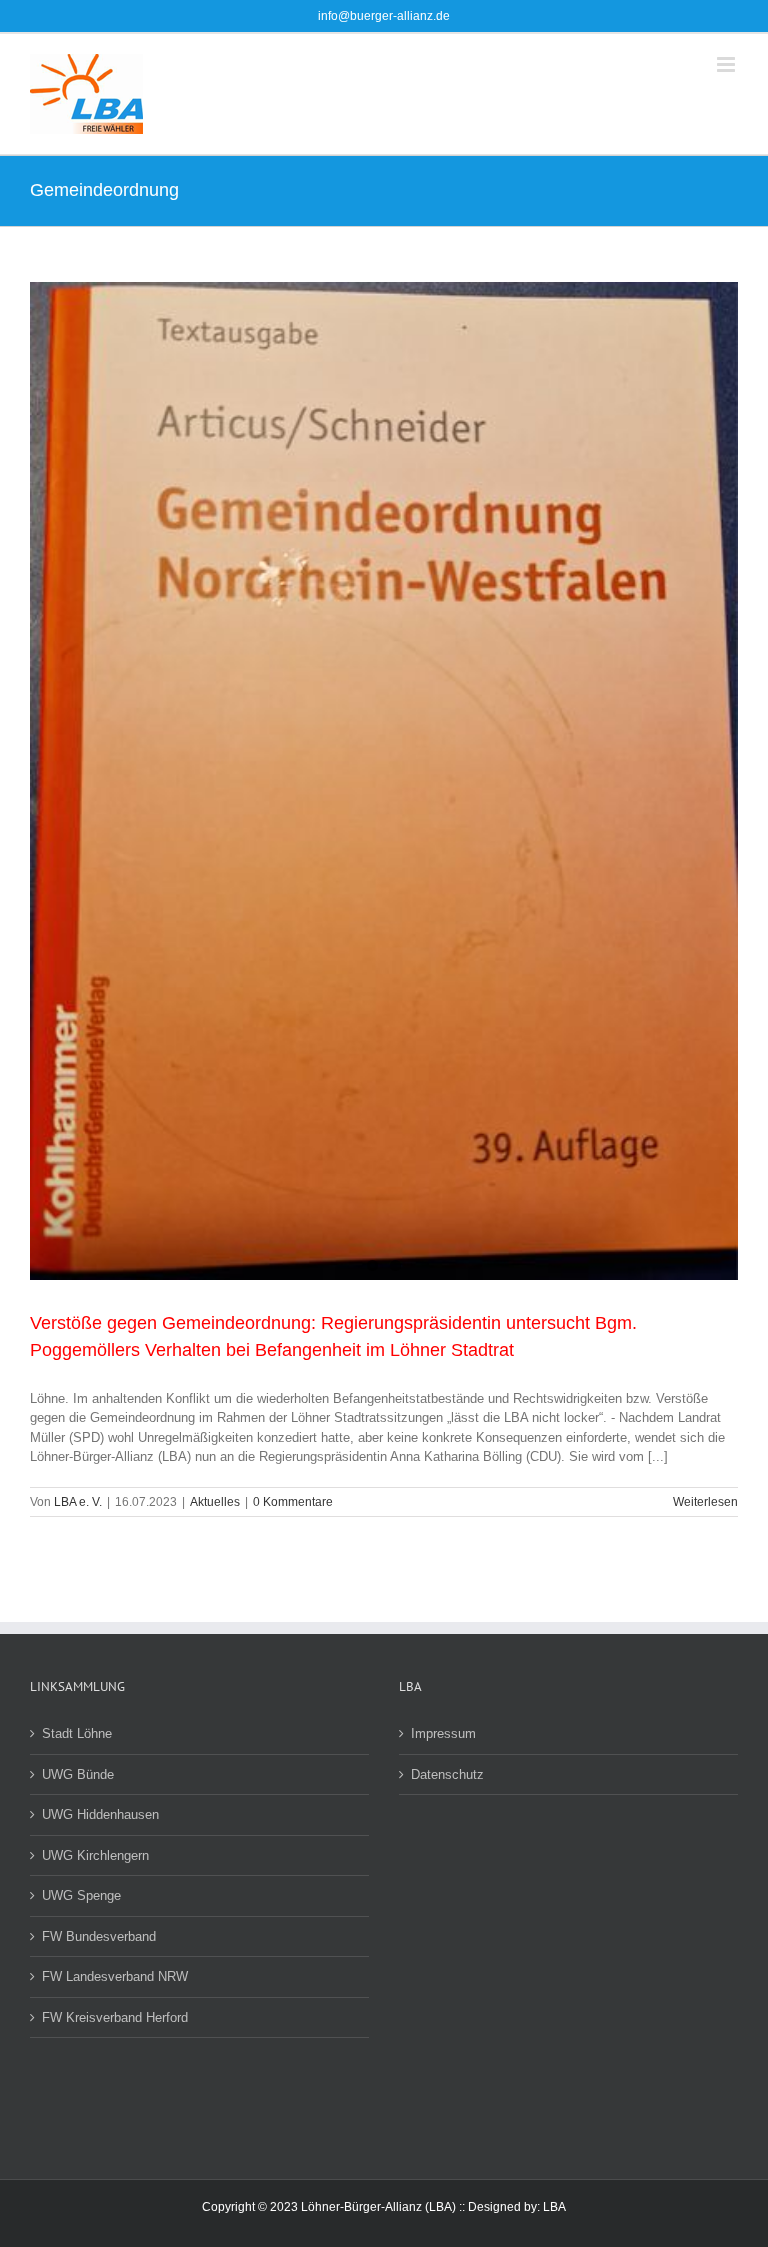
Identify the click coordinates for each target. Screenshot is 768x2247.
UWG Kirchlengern (95, 1855)
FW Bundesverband (99, 1936)
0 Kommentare (293, 1502)
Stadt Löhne (77, 1733)
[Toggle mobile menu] (727, 64)
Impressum (443, 1733)
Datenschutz (447, 1774)
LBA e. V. (78, 1502)
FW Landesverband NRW (115, 1976)
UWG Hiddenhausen (100, 1814)
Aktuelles (215, 1502)
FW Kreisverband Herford (115, 2017)
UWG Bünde (78, 1774)
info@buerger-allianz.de (384, 16)
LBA (554, 2207)
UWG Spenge (81, 1895)
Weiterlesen (705, 1502)
